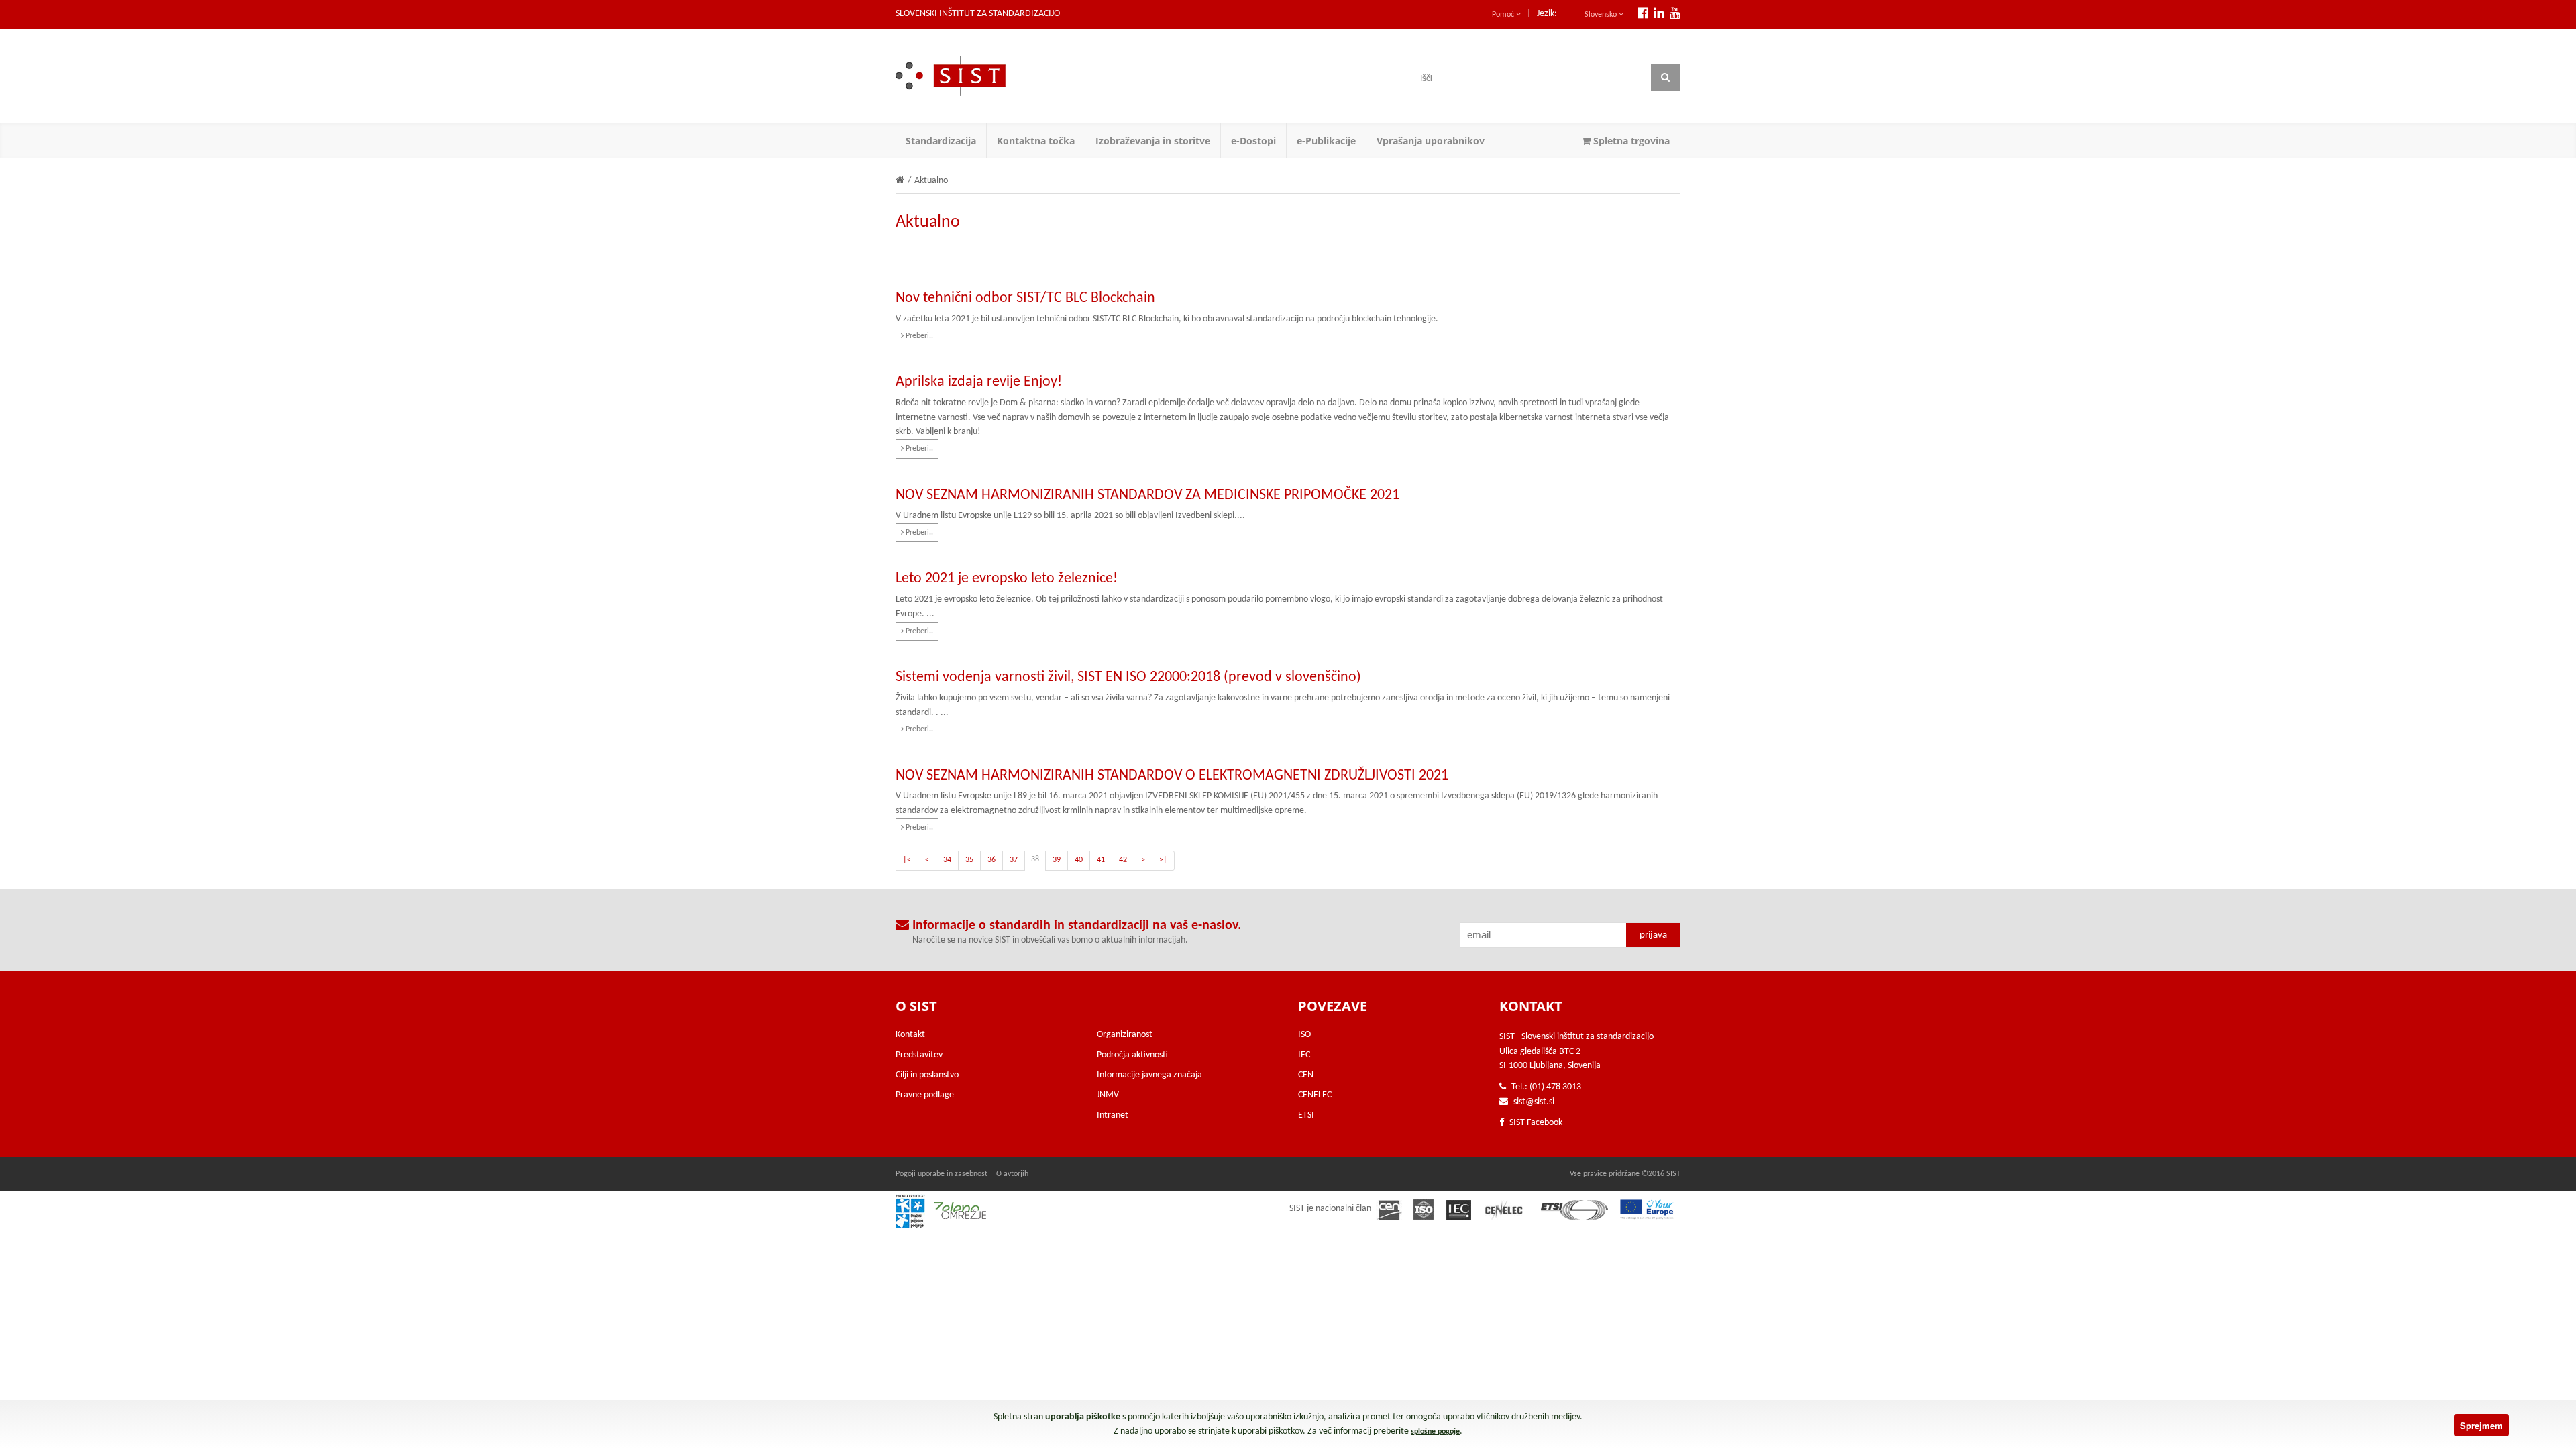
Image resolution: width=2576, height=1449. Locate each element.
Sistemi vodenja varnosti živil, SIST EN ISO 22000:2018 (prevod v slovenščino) (1128, 677)
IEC (1304, 1055)
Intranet (1113, 1115)
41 (1101, 860)
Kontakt (910, 1035)
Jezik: (1547, 14)
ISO (1304, 1035)
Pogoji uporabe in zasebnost (942, 1174)
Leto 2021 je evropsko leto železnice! (1007, 579)
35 (969, 860)
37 (1014, 860)
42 (1123, 860)
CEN (1306, 1075)
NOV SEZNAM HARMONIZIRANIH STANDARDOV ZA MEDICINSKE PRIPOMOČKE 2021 (1147, 495)
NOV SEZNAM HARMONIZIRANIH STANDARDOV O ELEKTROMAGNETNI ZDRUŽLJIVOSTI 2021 (1172, 776)
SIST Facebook (1535, 1123)
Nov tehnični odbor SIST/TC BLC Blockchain (1025, 298)
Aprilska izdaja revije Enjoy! (979, 382)
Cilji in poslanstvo (927, 1075)
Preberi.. (918, 336)
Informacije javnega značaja (1149, 1075)
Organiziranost (1125, 1035)
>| (1163, 860)
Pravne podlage (925, 1095)
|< (907, 860)
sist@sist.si (1534, 1102)
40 (1079, 860)
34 (947, 860)
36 (991, 860)
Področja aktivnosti (1132, 1055)
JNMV (1108, 1095)
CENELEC (1315, 1095)
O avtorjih (1012, 1174)
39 (1057, 860)
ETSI (1306, 1115)
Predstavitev (919, 1055)
